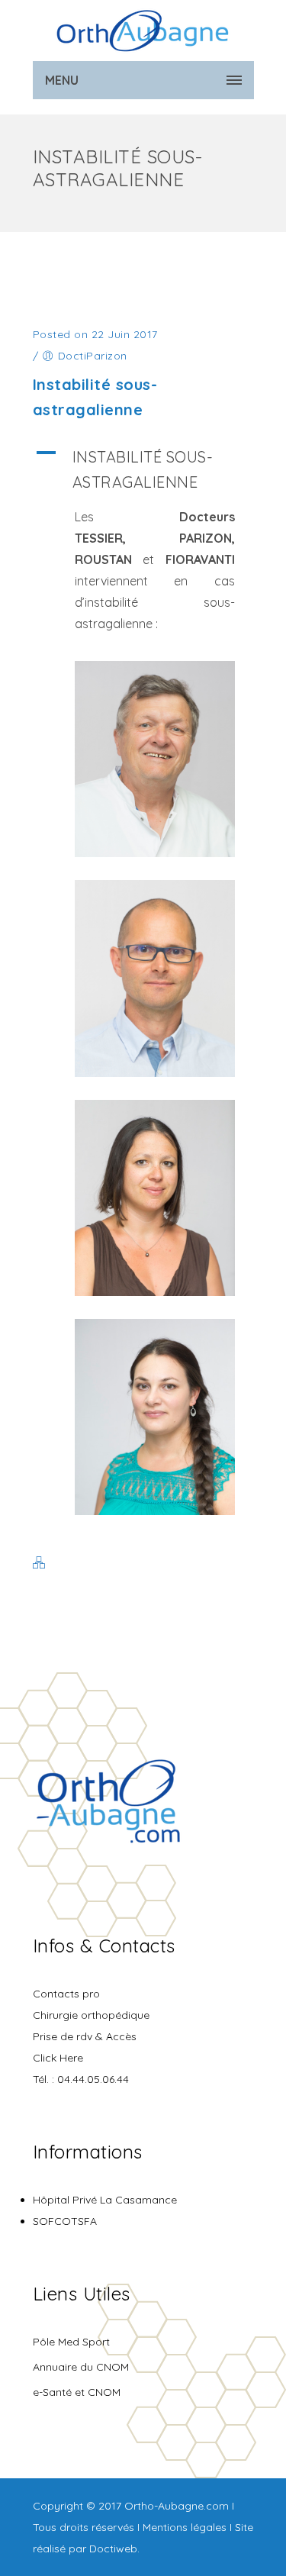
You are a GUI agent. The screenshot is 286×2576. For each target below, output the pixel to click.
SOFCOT (55, 2221)
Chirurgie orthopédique (91, 2015)
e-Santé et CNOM (77, 2392)
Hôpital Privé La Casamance (105, 2200)
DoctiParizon (93, 356)
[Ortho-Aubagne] (143, 31)
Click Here (58, 2058)
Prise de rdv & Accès (85, 2036)
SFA (87, 2221)
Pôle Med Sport (71, 2342)
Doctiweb (113, 2549)
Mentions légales (185, 2527)
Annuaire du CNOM (81, 2367)
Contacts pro (66, 1994)
